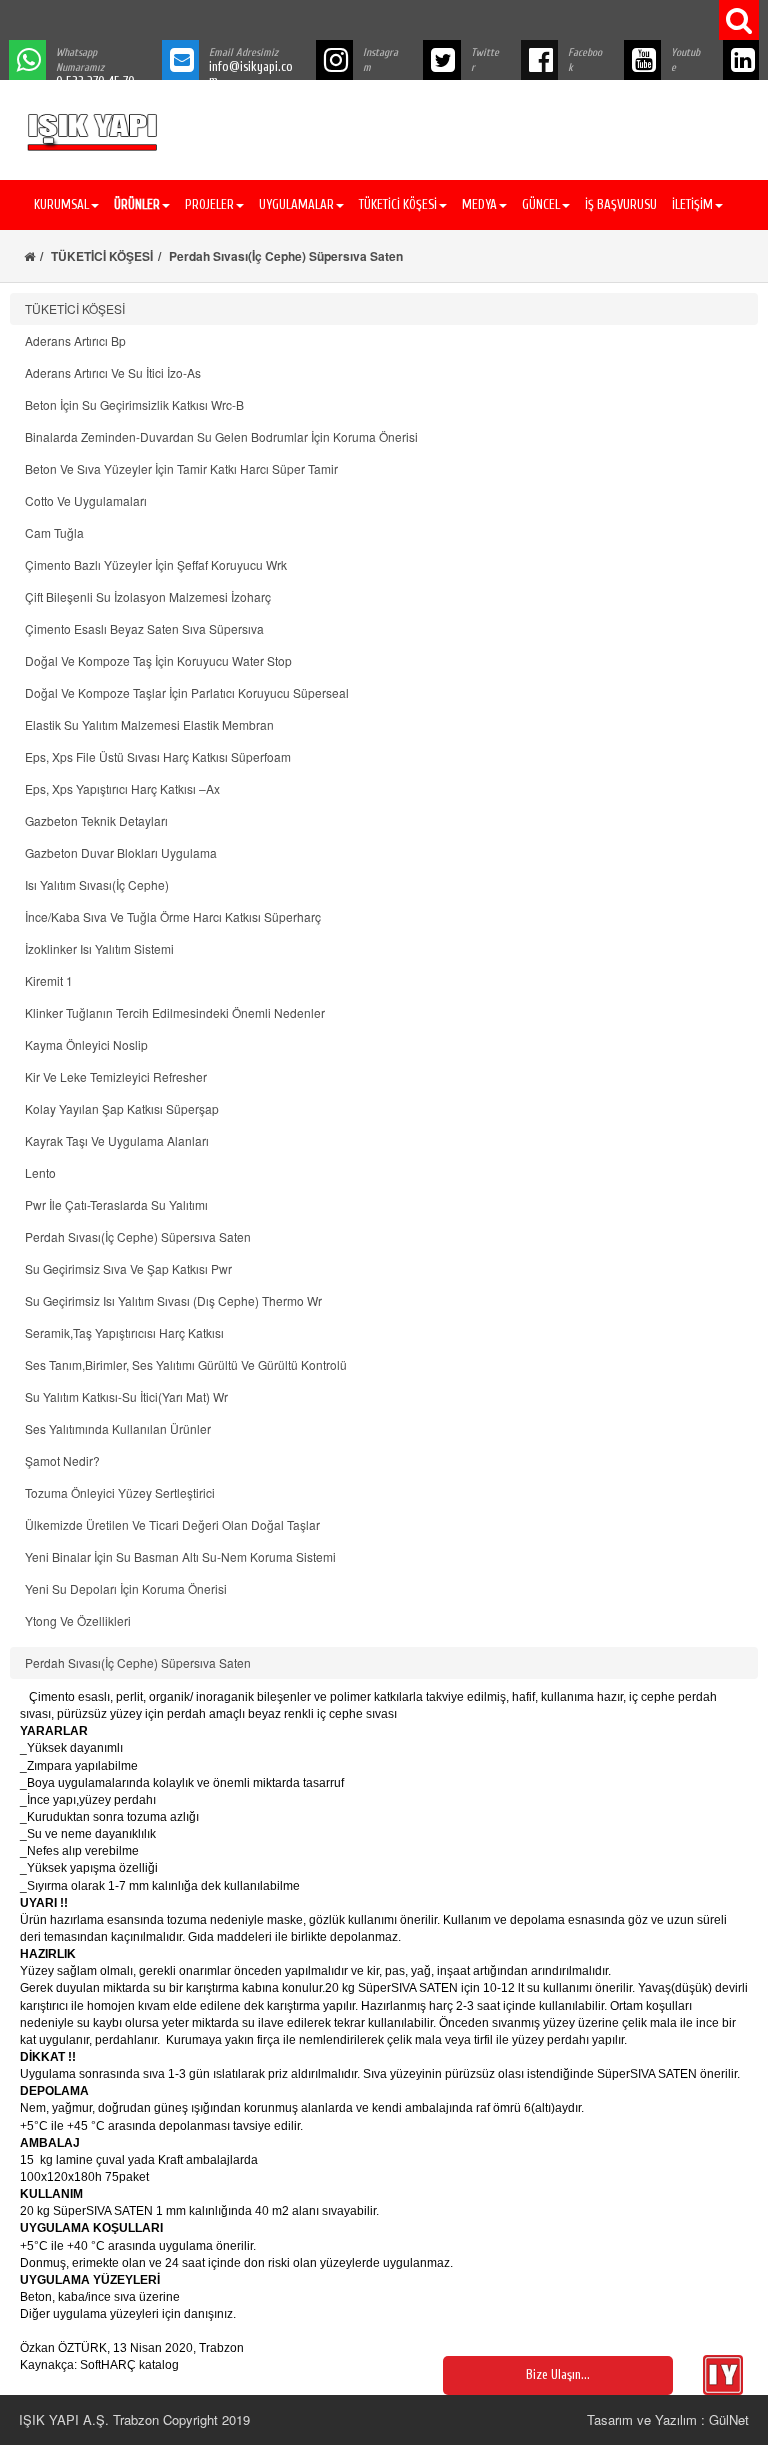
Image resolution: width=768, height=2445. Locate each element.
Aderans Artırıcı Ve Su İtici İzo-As (113, 372)
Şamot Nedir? (62, 1460)
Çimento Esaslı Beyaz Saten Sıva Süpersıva (144, 628)
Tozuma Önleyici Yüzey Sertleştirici (120, 1492)
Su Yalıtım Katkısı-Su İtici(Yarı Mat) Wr (126, 1396)
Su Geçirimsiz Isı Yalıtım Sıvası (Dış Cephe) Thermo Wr (173, 1300)
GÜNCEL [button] (541, 204)
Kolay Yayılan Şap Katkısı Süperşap (122, 1108)
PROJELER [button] (209, 204)
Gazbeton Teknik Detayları (96, 820)
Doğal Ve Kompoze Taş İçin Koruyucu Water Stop (158, 660)
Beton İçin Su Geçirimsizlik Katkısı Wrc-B (134, 404)
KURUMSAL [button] (61, 204)
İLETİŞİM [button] (692, 204)
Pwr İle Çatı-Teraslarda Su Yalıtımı (116, 1204)
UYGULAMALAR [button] (296, 204)
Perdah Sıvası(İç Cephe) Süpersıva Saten (138, 1236)
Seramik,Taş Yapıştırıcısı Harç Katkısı (124, 1332)
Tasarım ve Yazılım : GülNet (668, 2419)
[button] (139, 205)
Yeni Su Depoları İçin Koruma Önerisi (126, 1588)
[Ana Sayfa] (29, 256)
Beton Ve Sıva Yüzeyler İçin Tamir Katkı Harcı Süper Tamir (181, 468)
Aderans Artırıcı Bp (75, 340)
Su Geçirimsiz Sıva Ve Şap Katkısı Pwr (128, 1268)
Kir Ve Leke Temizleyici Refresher (116, 1076)
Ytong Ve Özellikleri (78, 1620)
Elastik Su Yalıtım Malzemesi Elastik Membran (149, 724)
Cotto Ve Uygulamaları (86, 500)
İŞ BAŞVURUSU (621, 204)
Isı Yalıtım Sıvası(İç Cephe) (97, 884)
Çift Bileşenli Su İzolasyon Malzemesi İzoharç (148, 596)
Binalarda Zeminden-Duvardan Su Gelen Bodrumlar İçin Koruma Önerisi (221, 436)
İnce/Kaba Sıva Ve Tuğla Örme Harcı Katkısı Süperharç (173, 916)
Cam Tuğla (54, 532)
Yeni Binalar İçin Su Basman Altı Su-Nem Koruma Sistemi (180, 1556)
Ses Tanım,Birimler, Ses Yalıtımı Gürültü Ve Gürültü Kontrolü (186, 1364)
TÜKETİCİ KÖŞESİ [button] (398, 204)
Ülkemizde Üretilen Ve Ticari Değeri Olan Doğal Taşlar (172, 1524)
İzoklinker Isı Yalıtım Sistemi (99, 948)
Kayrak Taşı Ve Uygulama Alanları (117, 1140)
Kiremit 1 (49, 980)
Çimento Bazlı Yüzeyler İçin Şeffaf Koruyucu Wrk (156, 564)
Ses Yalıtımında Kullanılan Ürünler (118, 1428)
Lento (40, 1172)
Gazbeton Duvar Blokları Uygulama (121, 852)
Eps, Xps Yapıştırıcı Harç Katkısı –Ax (122, 788)
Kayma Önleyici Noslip (86, 1044)
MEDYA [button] (479, 204)
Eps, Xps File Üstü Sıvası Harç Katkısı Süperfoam (158, 756)
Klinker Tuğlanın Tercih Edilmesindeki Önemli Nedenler (175, 1012)
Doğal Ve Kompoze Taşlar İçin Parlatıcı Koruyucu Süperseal (187, 692)
